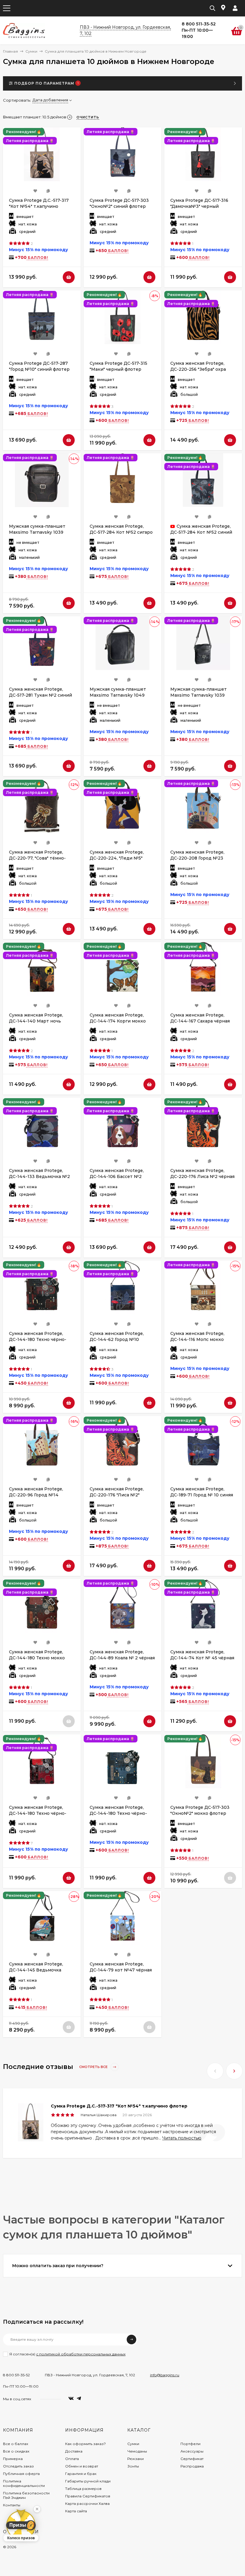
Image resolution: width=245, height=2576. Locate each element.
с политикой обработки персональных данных (81, 2354)
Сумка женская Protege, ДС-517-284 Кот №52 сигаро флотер (121, 532)
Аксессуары (192, 2451)
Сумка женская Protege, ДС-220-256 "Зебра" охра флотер (198, 369)
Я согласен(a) (67, 2354)
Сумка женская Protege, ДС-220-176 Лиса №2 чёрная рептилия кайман (202, 1176)
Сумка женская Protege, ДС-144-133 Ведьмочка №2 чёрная (39, 1176)
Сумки (31, 51)
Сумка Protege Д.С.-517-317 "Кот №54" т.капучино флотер (39, 206)
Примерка (13, 2459)
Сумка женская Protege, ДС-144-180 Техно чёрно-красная (38, 1813)
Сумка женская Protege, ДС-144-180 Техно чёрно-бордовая (38, 1339)
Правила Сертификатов (88, 2496)
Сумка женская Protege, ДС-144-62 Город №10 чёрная (117, 1339)
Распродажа (192, 2466)
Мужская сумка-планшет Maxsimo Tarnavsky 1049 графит (118, 695)
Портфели (190, 2444)
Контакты (12, 2505)
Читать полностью (182, 2138)
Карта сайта (76, 2511)
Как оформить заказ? (85, 2444)
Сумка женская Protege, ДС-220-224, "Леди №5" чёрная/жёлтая (117, 858)
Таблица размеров (83, 2489)
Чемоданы (137, 2451)
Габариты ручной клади (88, 2481)
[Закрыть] (37, 2509)
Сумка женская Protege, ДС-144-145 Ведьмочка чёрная (36, 1970)
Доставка (74, 2451)
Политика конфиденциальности (24, 2483)
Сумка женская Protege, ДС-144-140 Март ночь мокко (36, 1021)
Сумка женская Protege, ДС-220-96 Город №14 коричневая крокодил (36, 1495)
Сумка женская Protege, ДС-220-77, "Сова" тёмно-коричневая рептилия (37, 858)
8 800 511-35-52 (16, 2375)
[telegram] (79, 2399)
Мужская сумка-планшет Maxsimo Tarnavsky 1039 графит (199, 695)
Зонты (133, 2466)
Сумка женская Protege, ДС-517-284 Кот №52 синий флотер (201, 532)
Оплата (72, 2459)
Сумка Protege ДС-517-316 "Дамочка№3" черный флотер (199, 206)
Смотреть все (94, 2067)
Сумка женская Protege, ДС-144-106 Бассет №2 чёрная (117, 1176)
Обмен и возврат (82, 2466)
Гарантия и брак (81, 2474)
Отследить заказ (18, 2466)
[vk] (71, 2399)
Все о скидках (16, 2451)
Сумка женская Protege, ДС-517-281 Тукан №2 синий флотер (40, 695)
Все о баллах (16, 2444)
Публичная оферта (21, 2474)
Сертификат (192, 2459)
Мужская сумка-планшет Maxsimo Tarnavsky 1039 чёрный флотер (37, 532)
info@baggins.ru (165, 2375)
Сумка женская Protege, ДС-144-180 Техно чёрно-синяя (118, 1813)
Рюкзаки (135, 2459)
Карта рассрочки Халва (87, 2503)
